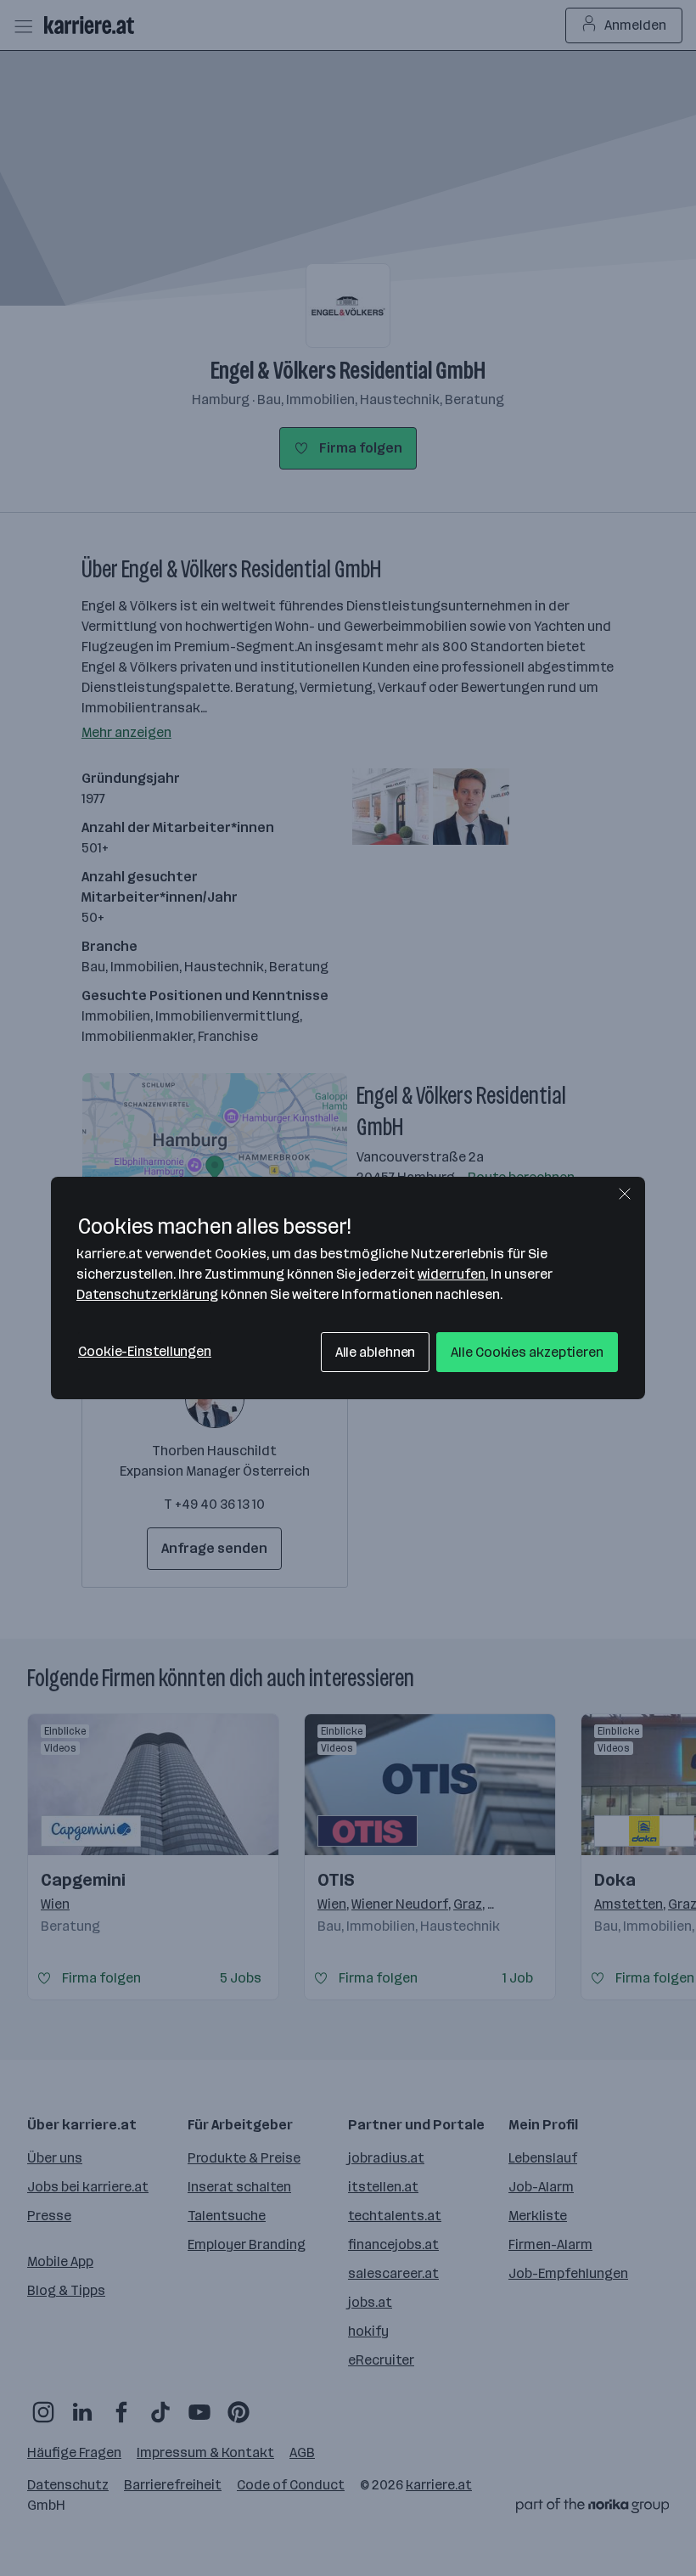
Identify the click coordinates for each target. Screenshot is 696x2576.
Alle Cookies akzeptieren (527, 1352)
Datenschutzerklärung (147, 1294)
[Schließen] (625, 1194)
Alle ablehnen (376, 1352)
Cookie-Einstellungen (145, 1351)
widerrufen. (453, 1274)
